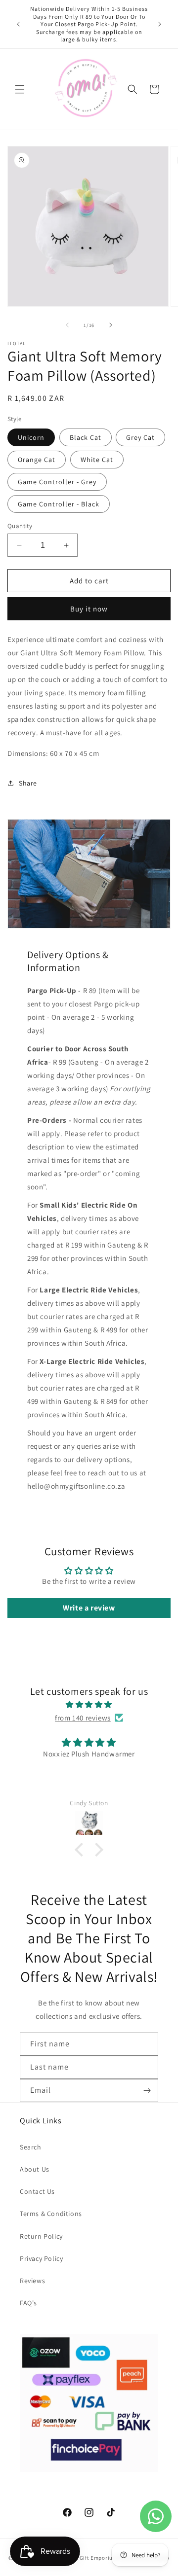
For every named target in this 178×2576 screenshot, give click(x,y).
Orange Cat (37, 460)
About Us (35, 2169)
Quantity (20, 526)
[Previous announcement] (18, 24)
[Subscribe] (147, 2091)
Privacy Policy (41, 2258)
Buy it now (89, 609)
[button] (20, 89)
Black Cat (86, 437)
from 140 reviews (83, 1718)
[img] (89, 1704)
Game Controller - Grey (57, 482)
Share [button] (28, 783)
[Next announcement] (160, 24)
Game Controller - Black (59, 504)
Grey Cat (140, 437)
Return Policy (41, 2236)
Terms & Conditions (51, 2214)
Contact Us (37, 2191)
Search (31, 2147)
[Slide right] (111, 325)
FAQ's (28, 2303)
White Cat (97, 460)
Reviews (32, 2281)
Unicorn (31, 437)
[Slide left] (67, 325)
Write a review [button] (89, 1608)
